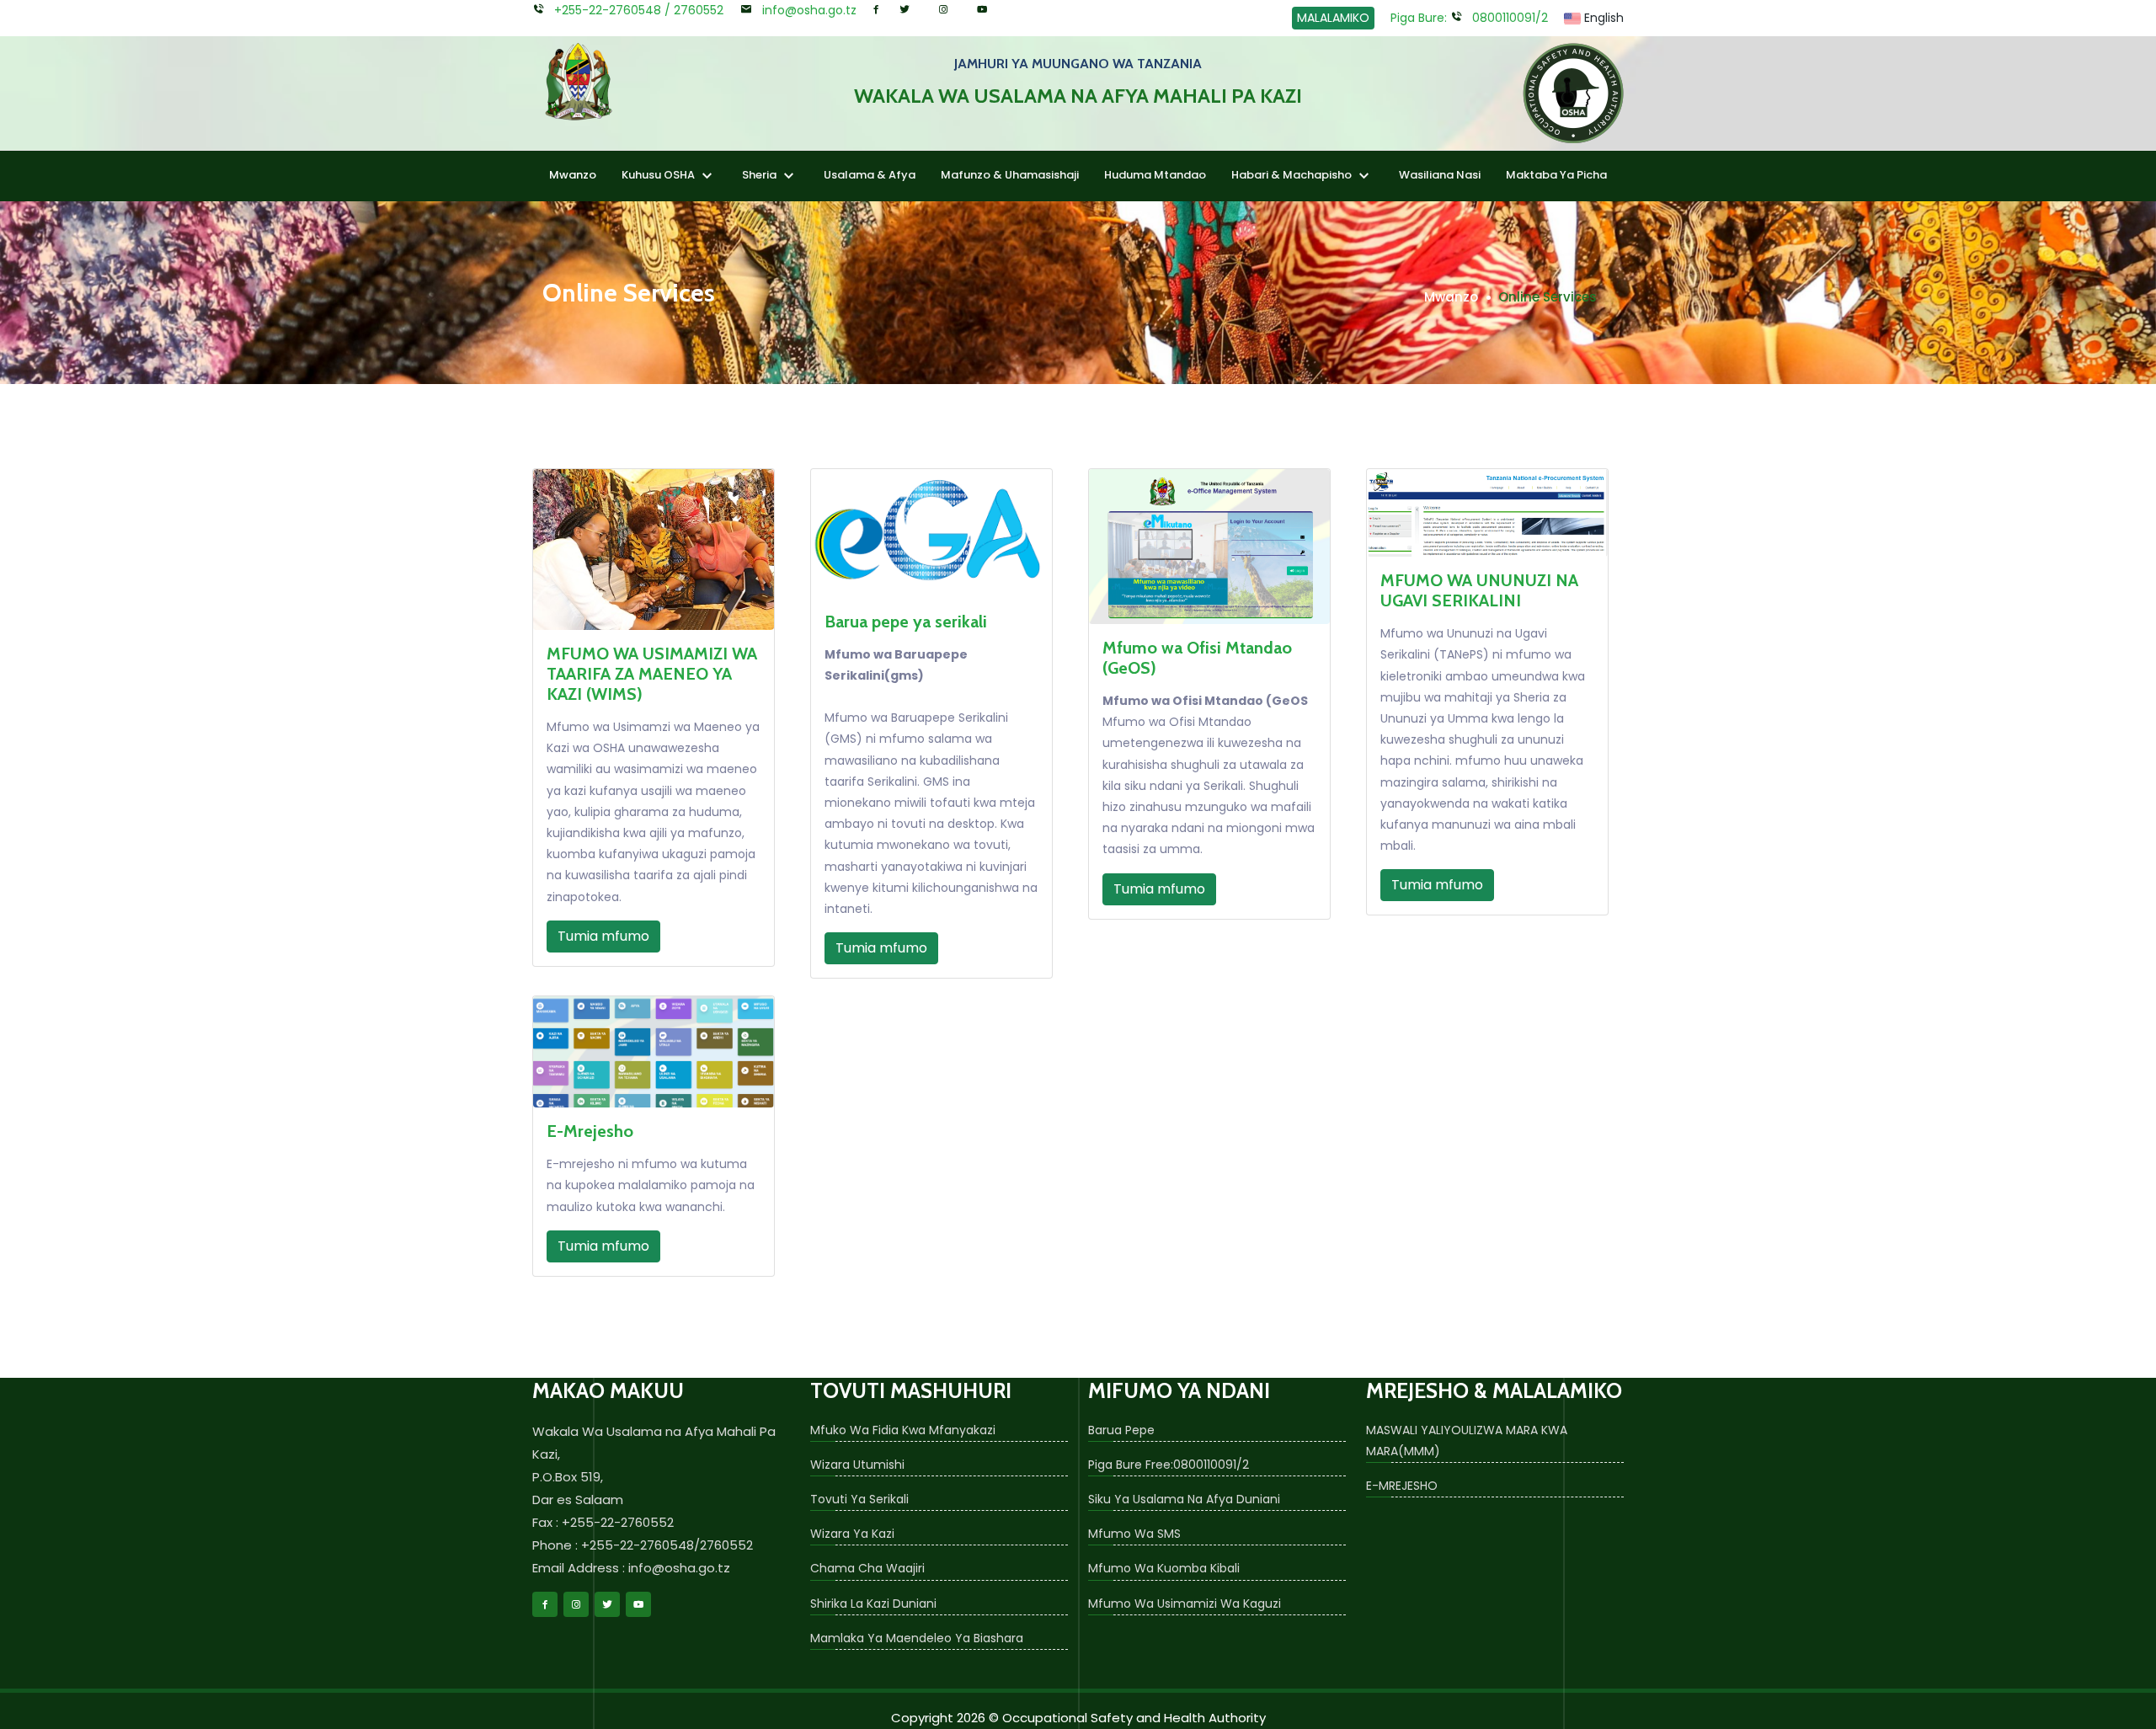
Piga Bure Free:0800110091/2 (1169, 1465)
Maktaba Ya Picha (1556, 175)
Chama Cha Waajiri (867, 1568)
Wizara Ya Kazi (852, 1534)
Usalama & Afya (870, 175)
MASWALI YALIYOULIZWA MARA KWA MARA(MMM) (1467, 1441)
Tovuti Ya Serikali (859, 1499)
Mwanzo (573, 175)
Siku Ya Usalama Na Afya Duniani (1184, 1499)
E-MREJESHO (1402, 1486)
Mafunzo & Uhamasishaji (1010, 175)
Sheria (760, 175)
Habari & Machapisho (1293, 175)
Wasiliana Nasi (1440, 175)
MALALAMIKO (1333, 18)
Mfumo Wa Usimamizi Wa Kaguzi (1185, 1604)
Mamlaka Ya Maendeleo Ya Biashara (917, 1638)
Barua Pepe (1121, 1430)
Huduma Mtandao (1155, 175)
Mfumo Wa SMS (1134, 1534)
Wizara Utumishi (857, 1465)
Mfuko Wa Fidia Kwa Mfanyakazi (903, 1430)
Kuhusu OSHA (659, 175)
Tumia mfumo (603, 936)
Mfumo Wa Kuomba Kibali (1164, 1568)
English (1602, 18)
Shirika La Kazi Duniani (873, 1604)
